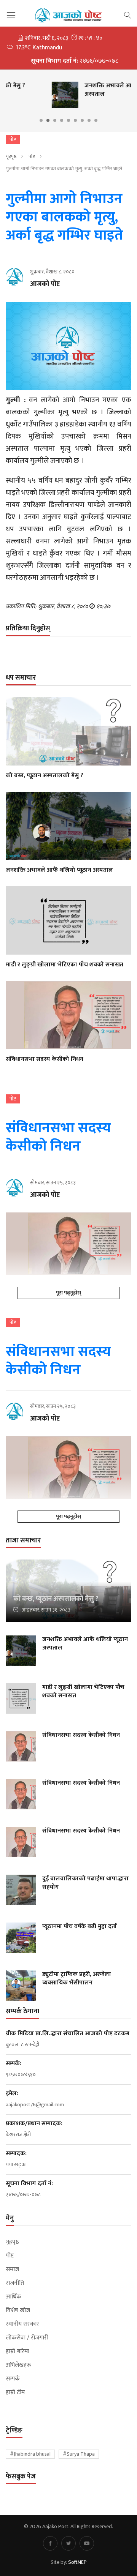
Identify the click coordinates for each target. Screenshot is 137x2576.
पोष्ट (32, 156)
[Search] (127, 14)
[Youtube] (87, 2543)
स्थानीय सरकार (22, 2324)
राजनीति (15, 2283)
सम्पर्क (13, 2379)
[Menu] (11, 15)
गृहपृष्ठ (11, 156)
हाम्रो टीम (15, 2393)
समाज (12, 2270)
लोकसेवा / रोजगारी (27, 2338)
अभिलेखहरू (18, 2365)
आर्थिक (14, 2297)
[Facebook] (50, 2543)
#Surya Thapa (79, 2454)
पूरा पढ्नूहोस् (68, 1293)
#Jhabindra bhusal (30, 2454)
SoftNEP (77, 2562)
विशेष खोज (18, 2311)
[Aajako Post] (68, 15)
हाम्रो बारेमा (18, 2352)
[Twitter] (68, 2543)
